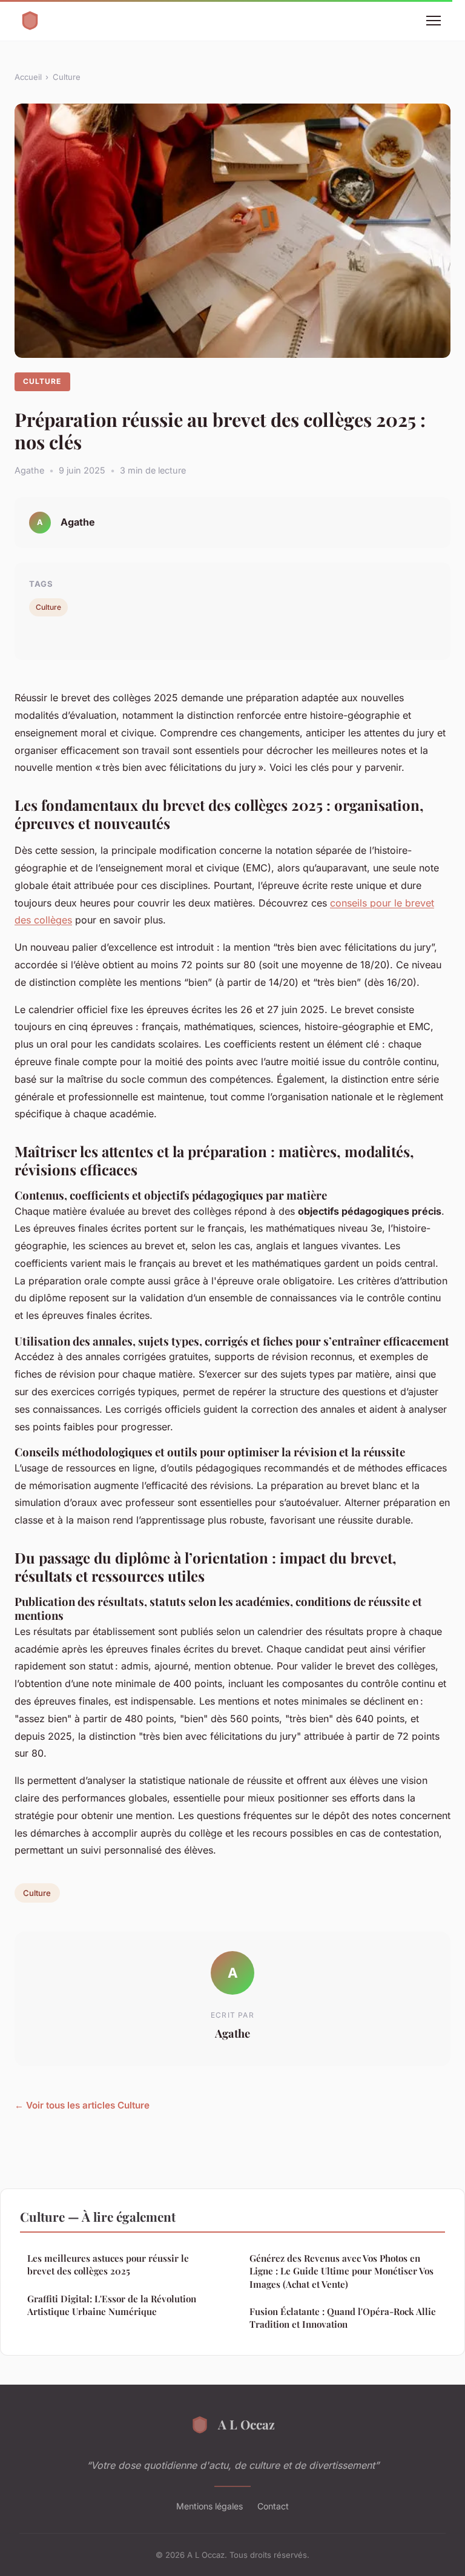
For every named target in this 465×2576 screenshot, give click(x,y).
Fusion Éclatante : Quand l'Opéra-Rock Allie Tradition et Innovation (343, 2318)
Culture (67, 77)
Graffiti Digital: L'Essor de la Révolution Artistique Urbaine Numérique (112, 2305)
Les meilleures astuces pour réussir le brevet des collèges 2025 (108, 2264)
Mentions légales (209, 2506)
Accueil (28, 77)
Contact (273, 2506)
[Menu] (434, 21)
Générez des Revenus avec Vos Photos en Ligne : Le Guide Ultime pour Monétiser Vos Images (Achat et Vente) (341, 2271)
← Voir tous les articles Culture (82, 2105)
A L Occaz (246, 2424)
